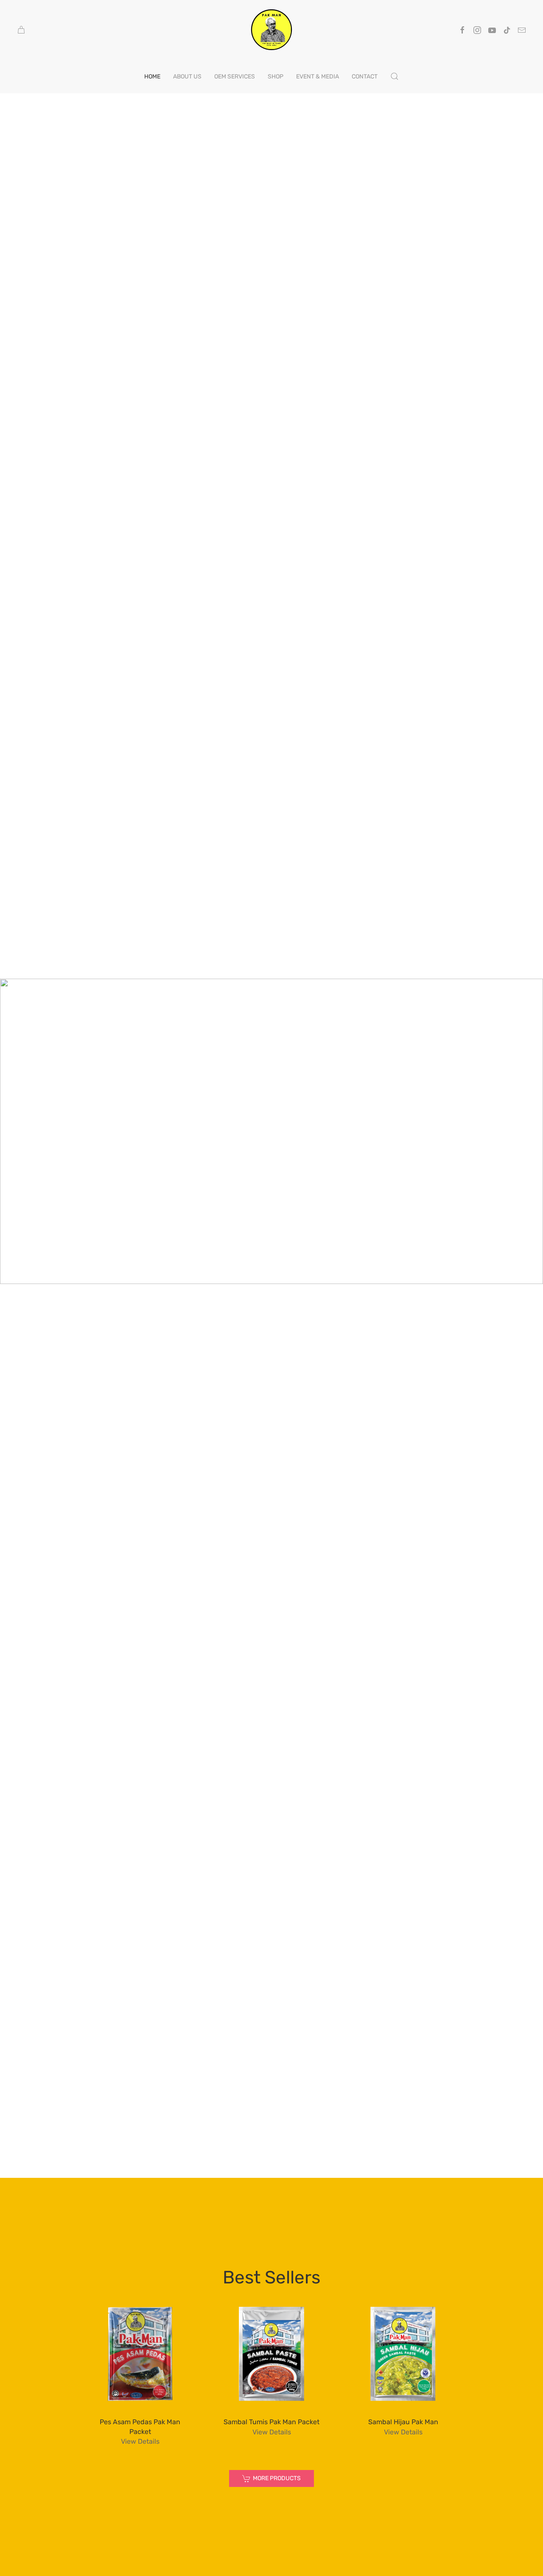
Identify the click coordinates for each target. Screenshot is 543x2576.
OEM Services (235, 77)
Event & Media (318, 77)
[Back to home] (271, 30)
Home (152, 77)
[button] (395, 76)
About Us (187, 77)
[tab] (253, 1269)
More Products (277, 2478)
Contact (365, 77)
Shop (276, 77)
